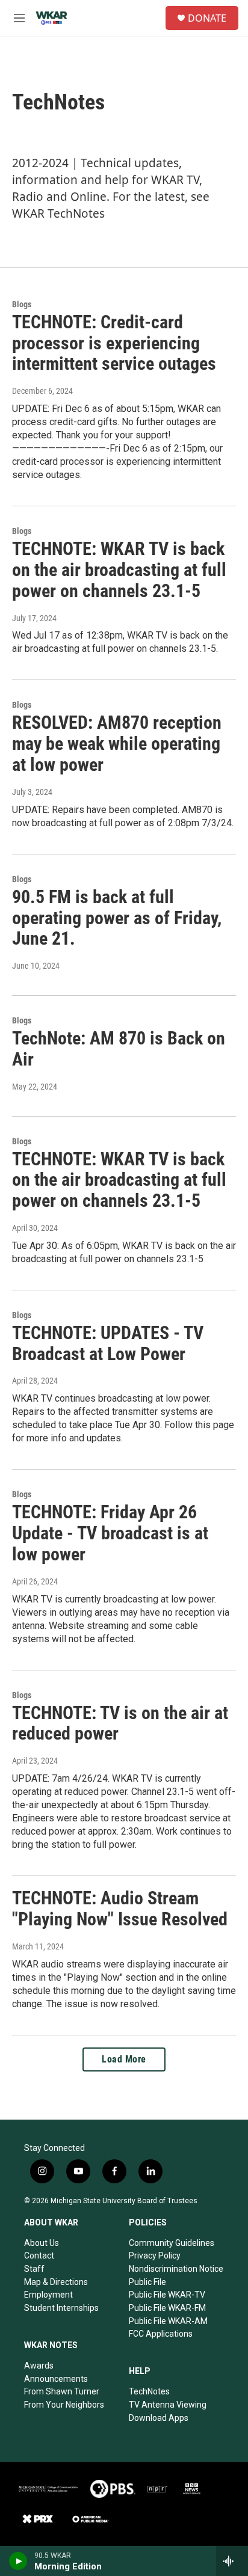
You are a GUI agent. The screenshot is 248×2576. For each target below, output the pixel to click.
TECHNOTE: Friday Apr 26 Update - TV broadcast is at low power (110, 1533)
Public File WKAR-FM (167, 2308)
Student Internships (61, 2308)
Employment (48, 2295)
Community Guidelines (172, 2243)
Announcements (56, 2379)
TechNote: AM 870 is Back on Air (119, 1049)
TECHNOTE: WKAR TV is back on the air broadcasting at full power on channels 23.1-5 (119, 570)
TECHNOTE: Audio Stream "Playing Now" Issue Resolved (120, 1909)
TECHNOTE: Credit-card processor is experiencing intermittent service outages (114, 343)
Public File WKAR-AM (168, 2321)
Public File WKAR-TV (167, 2295)
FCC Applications (161, 2334)
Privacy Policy (155, 2256)
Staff (34, 2269)
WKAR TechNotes (58, 213)
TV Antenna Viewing (168, 2405)
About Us (42, 2243)
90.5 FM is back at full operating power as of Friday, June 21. (117, 918)
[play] (18, 2561)
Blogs (22, 304)
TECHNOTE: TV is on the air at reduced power (120, 1723)
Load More (124, 2059)
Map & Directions (56, 2282)
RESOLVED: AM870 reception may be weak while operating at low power (117, 744)
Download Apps (159, 2418)
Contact (39, 2256)
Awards (39, 2366)
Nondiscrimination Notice (176, 2269)
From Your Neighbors (64, 2405)
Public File (147, 2282)
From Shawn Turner (62, 2391)
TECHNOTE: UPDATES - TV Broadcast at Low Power (108, 1343)
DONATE (207, 18)
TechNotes (149, 2391)
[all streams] (232, 2561)
